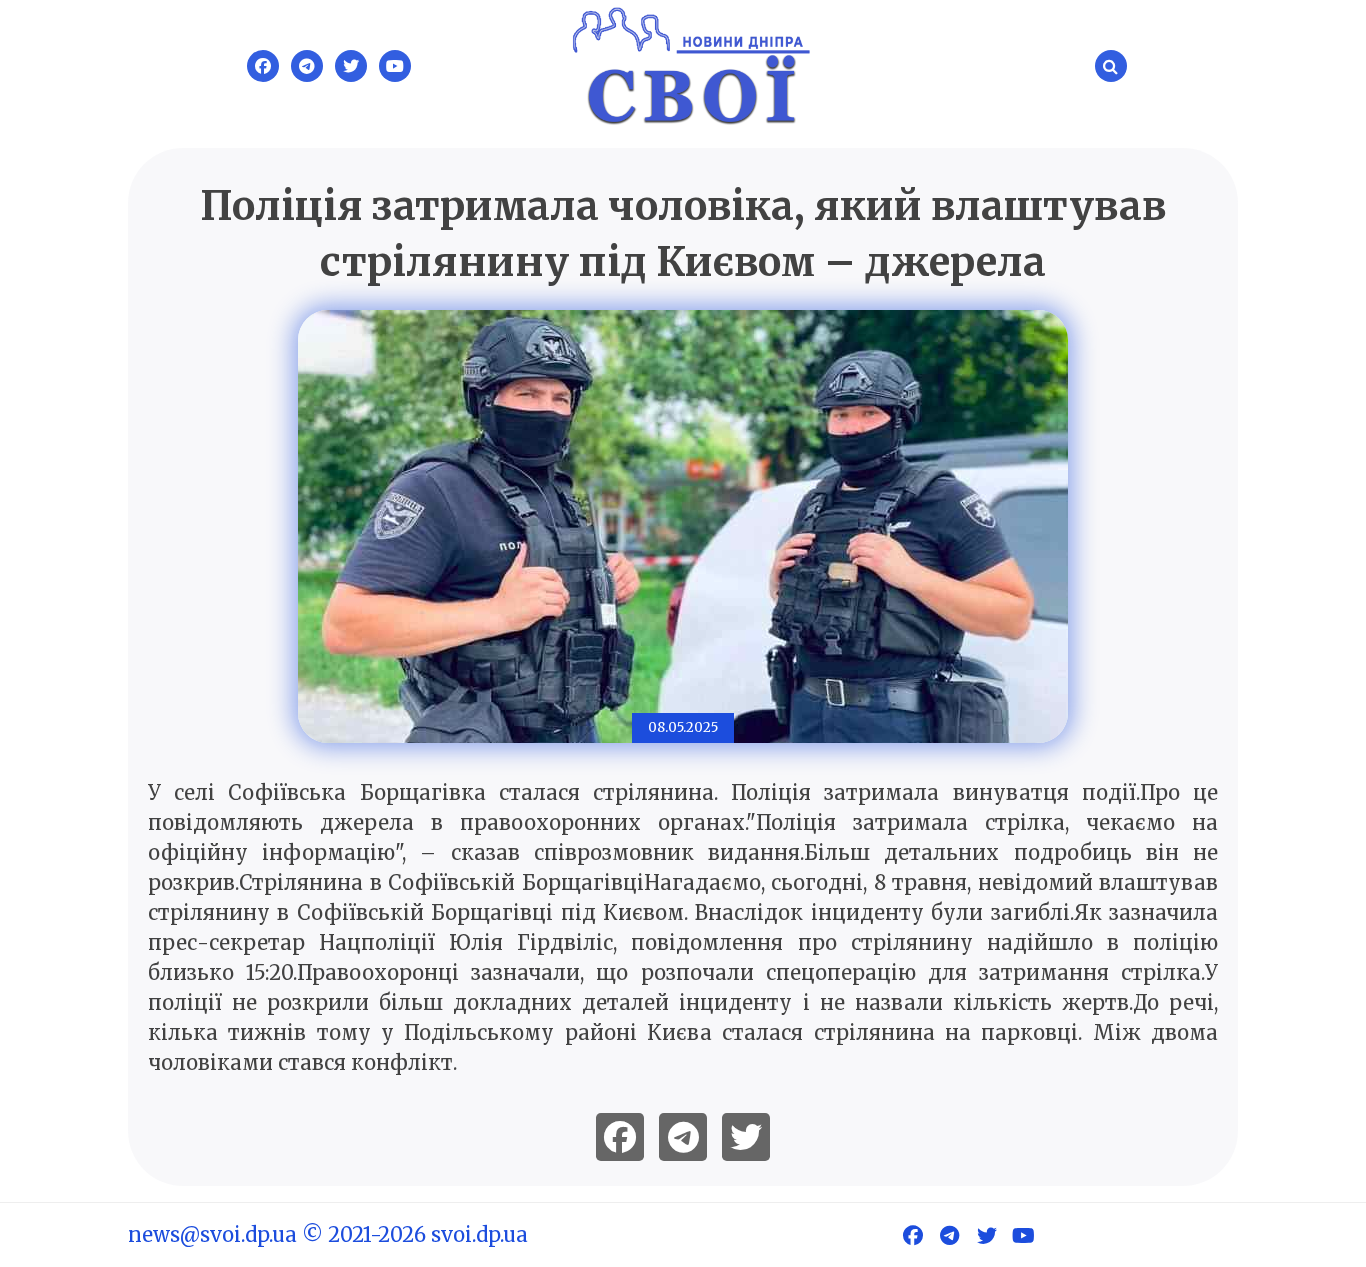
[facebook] (620, 1137)
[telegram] (683, 1137)
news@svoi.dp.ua (212, 1234)
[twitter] (746, 1137)
